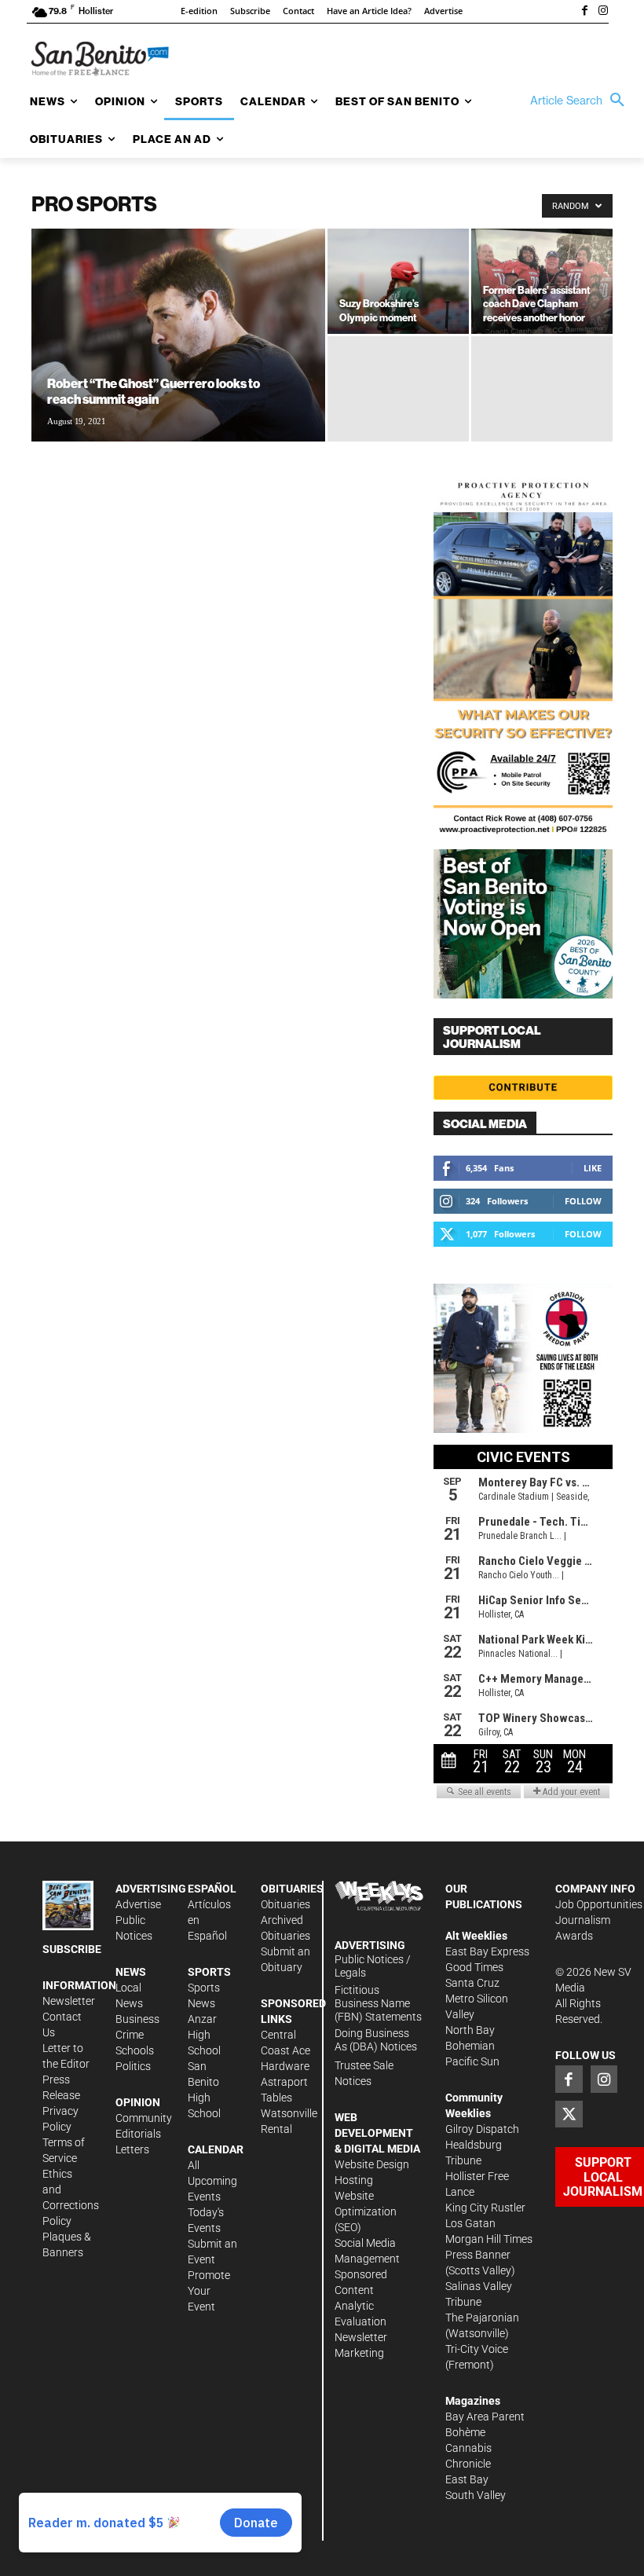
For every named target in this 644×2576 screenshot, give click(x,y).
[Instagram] (603, 12)
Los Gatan (470, 2223)
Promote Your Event (209, 2291)
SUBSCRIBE (72, 1949)
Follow (583, 1201)
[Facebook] (584, 12)
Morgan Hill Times (489, 2239)
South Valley (476, 2495)
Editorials (138, 2134)
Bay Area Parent (485, 2417)
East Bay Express (487, 1951)
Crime (130, 2035)
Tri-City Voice (477, 2349)
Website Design (372, 2164)
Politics (133, 2066)
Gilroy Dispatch (482, 2129)
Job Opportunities (599, 1904)
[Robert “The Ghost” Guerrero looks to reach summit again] (178, 356)
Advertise (138, 1904)
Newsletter (69, 2001)
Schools (135, 2050)
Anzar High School (204, 2035)
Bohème (465, 2432)
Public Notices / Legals (373, 1966)
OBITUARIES (292, 1889)
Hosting (354, 2180)
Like (593, 1168)
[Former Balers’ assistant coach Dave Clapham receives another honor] (542, 282)
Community (144, 2118)
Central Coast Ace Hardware (285, 2050)
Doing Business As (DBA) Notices (376, 2040)
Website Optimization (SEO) (366, 2211)
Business (137, 2019)
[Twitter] (569, 2114)
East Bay (467, 2479)
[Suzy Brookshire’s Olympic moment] (398, 281)
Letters (132, 2149)
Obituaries (285, 1904)
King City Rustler (485, 2208)
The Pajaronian (482, 2318)
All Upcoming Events (212, 2181)
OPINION (138, 2102)
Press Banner (478, 2255)
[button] (581, 101)
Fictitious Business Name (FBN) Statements (378, 2003)
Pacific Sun (472, 2061)
